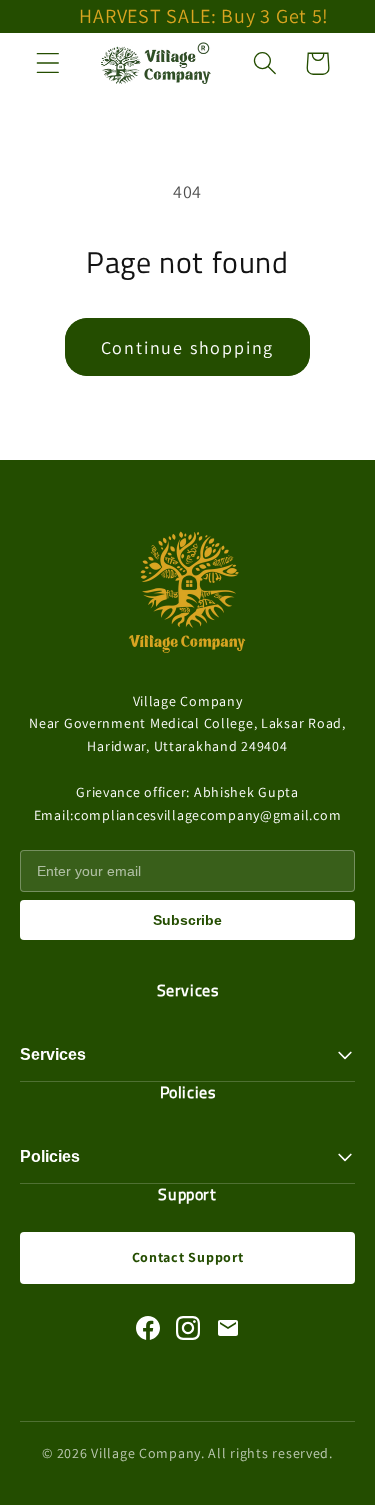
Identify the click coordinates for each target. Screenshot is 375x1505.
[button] (48, 63)
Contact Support (188, 1257)
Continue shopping (188, 347)
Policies (50, 1156)
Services (53, 1054)
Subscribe (187, 920)
